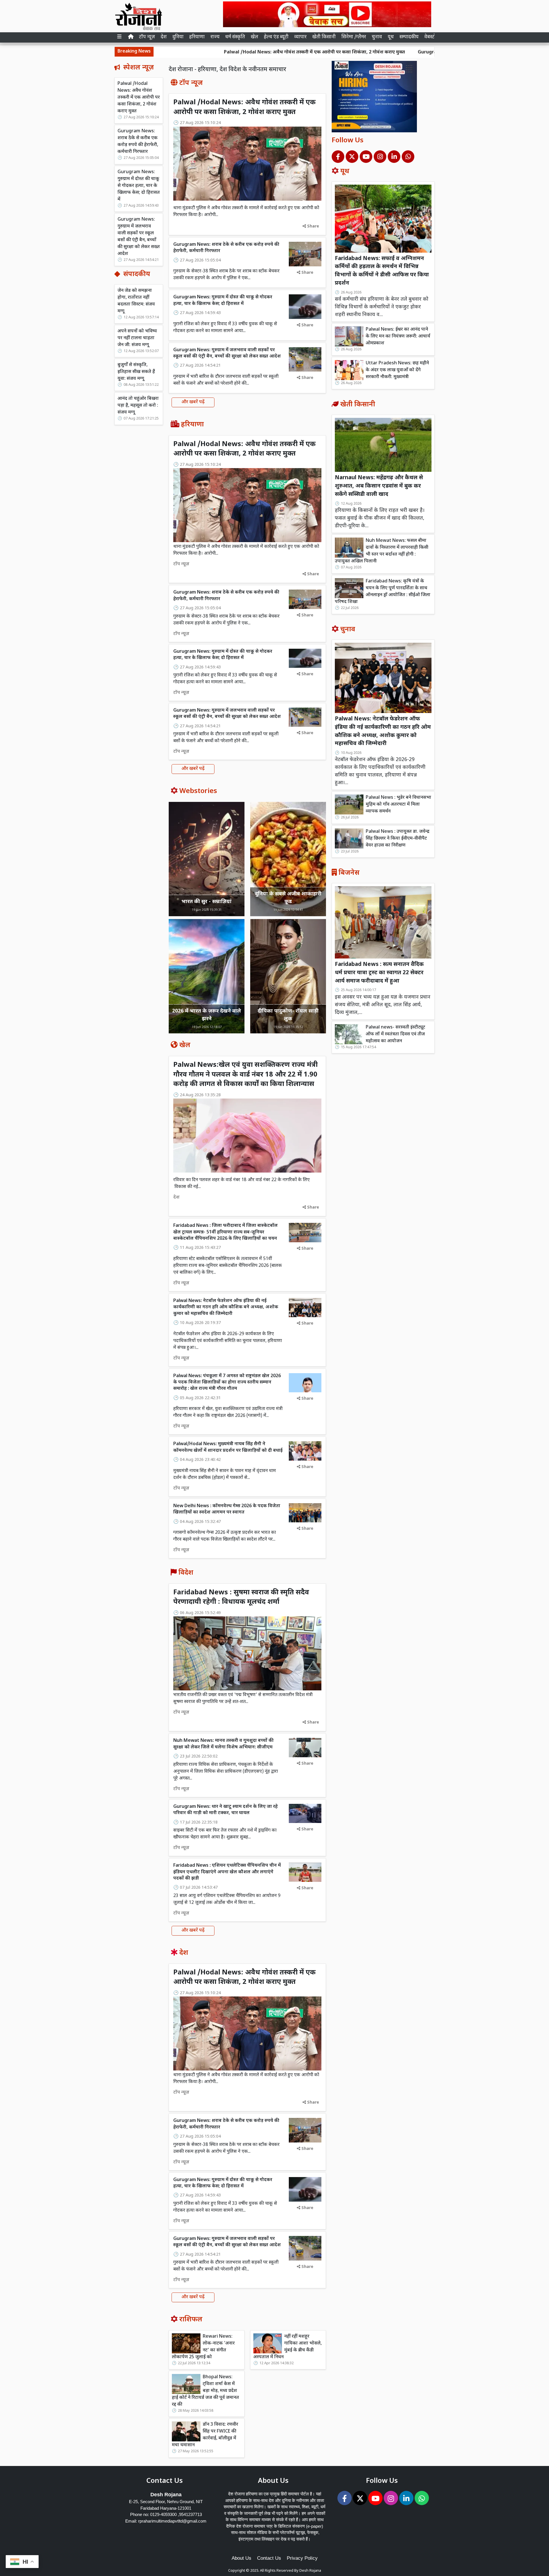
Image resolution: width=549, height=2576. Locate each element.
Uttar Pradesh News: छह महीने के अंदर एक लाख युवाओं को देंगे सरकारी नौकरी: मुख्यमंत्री (397, 370)
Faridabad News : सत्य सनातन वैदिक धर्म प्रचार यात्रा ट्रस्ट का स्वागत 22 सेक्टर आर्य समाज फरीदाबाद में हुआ (379, 973)
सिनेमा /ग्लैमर (354, 37)
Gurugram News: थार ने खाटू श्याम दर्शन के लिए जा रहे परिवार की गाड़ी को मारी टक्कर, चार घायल (225, 1810)
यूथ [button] (391, 37)
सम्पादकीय (409, 37)
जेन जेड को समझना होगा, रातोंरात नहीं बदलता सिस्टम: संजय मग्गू (136, 301)
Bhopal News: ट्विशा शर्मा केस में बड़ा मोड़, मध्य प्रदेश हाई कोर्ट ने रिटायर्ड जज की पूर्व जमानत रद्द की (205, 2391)
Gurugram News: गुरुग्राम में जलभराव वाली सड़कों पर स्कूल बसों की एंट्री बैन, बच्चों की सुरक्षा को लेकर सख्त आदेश (139, 237)
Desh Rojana (310, 2571)
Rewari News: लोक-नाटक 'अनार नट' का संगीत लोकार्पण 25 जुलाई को (203, 2347)
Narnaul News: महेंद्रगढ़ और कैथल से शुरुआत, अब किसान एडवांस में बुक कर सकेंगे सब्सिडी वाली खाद (379, 486)
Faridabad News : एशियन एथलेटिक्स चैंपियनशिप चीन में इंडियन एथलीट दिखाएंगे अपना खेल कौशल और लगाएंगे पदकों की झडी (227, 1872)
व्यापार (300, 37)
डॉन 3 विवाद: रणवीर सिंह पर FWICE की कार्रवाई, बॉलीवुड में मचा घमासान (205, 2435)
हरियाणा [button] (197, 37)
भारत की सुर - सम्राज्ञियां (207, 902)
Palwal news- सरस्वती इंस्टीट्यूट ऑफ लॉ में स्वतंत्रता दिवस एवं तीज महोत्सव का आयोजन (395, 1034)
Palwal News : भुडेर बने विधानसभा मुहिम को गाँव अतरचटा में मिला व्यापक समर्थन (398, 805)
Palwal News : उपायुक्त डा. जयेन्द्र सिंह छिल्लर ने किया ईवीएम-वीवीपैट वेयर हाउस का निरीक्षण (398, 839)
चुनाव (377, 37)
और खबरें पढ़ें (193, 402)
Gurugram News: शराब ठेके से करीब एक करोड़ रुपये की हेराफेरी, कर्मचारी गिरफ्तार (375, 52)
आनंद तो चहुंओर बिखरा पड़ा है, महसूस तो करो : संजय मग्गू (138, 406)
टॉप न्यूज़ (147, 37)
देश (164, 37)
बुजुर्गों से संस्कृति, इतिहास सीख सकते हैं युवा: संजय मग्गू (136, 372)
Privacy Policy (302, 2558)
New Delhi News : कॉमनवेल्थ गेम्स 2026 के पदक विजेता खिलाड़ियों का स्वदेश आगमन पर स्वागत (227, 1509)
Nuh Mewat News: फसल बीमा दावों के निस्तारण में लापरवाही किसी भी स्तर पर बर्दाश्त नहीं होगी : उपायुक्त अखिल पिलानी (382, 551)
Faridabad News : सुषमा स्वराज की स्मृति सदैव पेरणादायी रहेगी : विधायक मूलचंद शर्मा (241, 1597)
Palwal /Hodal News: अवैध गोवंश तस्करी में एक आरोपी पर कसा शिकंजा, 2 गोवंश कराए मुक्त (193, 52)
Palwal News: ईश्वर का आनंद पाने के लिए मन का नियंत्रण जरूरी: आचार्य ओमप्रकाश (398, 337)
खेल (254, 37)
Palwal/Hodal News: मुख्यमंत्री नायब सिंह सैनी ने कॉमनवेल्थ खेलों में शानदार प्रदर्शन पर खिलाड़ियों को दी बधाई (228, 1447)
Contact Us (269, 2558)
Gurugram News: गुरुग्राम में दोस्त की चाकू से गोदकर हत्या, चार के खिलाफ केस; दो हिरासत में (139, 186)
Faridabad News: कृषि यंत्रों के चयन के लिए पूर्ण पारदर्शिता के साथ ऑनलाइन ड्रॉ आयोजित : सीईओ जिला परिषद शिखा (383, 592)
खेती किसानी (324, 37)
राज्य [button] (215, 37)
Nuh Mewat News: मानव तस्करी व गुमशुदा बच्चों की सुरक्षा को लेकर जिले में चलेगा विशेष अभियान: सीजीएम (223, 1744)
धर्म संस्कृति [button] (235, 37)
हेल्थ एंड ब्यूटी (276, 37)
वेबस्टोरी (432, 37)
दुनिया (178, 37)
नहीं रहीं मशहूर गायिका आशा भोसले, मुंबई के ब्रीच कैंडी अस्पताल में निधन (288, 2347)
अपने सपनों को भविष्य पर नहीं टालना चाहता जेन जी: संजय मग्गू (137, 338)
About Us (241, 2558)
